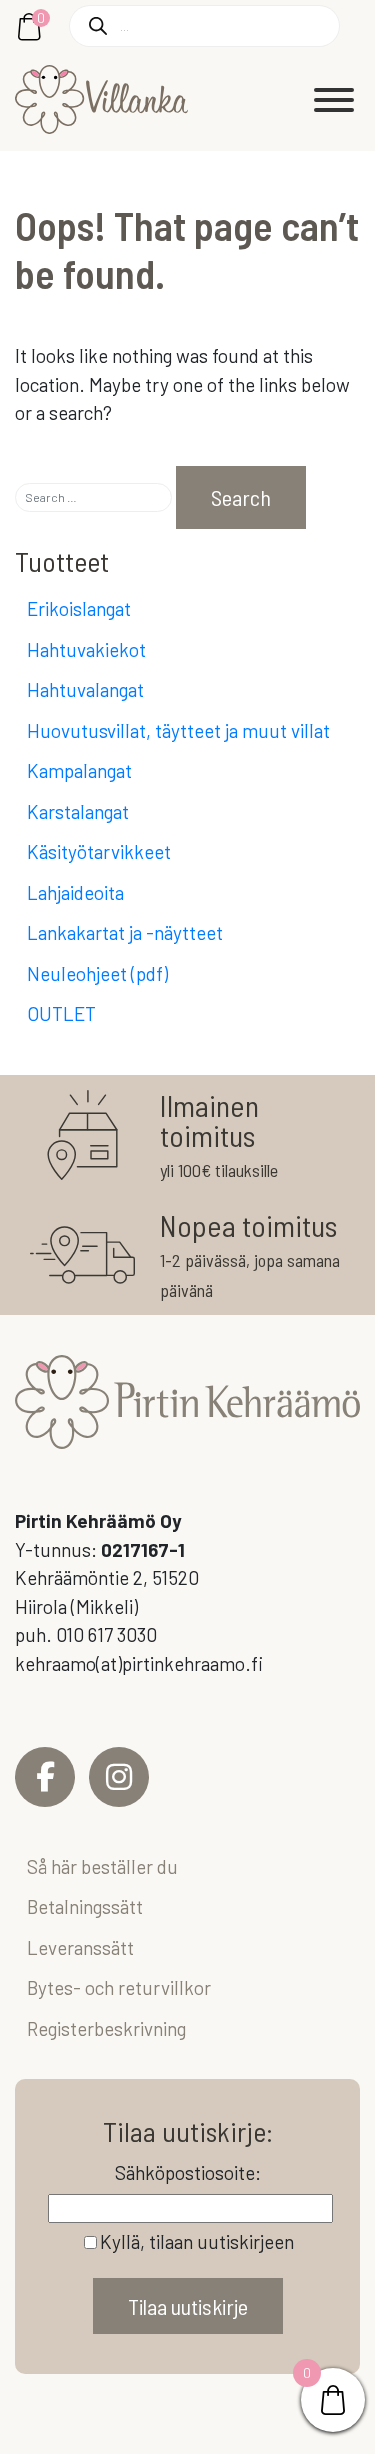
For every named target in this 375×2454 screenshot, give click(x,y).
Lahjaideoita (75, 892)
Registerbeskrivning (106, 2028)
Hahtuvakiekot (86, 649)
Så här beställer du (102, 1866)
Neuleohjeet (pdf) (97, 973)
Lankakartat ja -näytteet (125, 932)
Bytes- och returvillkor (119, 1987)
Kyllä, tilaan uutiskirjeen (197, 2241)
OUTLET (61, 1013)
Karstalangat (78, 811)
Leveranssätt (80, 1947)
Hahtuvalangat (85, 689)
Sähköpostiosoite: (188, 2172)
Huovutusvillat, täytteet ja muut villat (178, 730)
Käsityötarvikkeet (99, 851)
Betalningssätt (85, 1906)
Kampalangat (79, 770)
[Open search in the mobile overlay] (204, 26)
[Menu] (334, 100)
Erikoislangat (79, 608)
